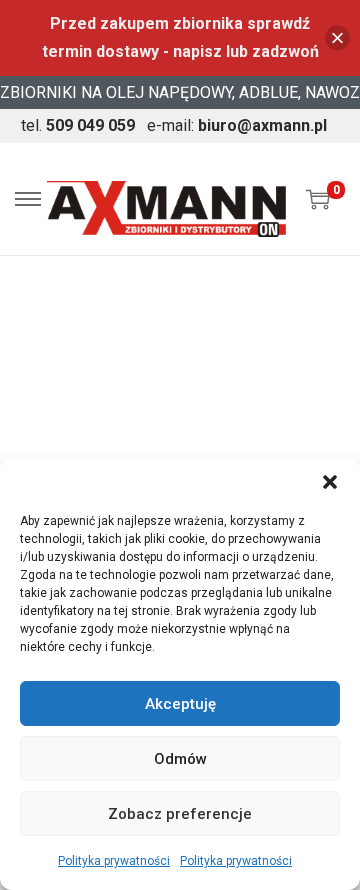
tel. (78, 125)
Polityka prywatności (114, 861)
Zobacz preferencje (180, 814)
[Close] (337, 38)
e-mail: (237, 125)
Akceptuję (180, 704)
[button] (330, 482)
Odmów (180, 759)
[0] (318, 199)
